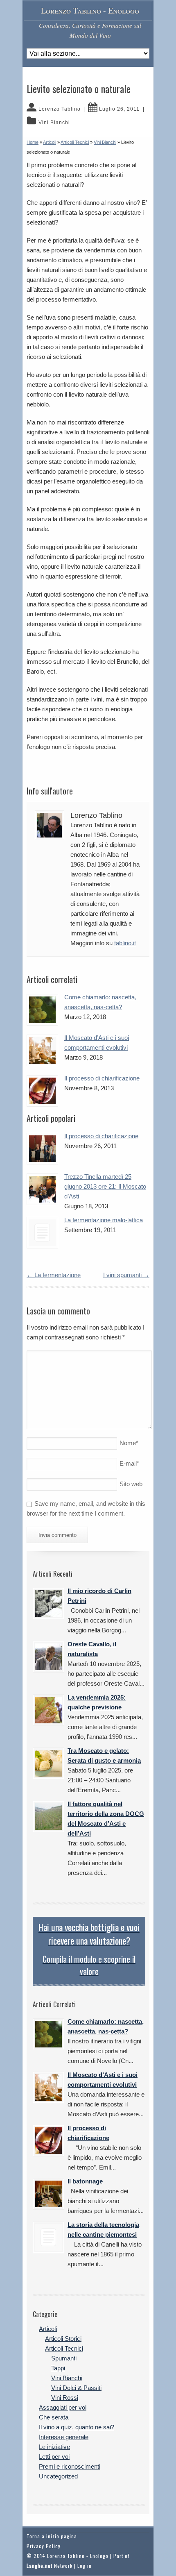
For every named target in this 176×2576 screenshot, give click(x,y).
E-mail (129, 1463)
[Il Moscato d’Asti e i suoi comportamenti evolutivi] (42, 1050)
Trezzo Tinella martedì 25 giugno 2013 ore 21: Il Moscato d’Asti (105, 1186)
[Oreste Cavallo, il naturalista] (49, 1657)
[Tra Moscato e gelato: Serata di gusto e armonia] (49, 1763)
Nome (129, 1443)
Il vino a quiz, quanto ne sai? (77, 2427)
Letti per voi (54, 2457)
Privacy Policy (44, 2546)
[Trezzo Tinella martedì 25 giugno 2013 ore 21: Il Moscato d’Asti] (42, 1189)
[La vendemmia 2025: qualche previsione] (49, 1710)
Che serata (54, 2417)
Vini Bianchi (54, 123)
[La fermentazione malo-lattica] (42, 1233)
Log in (85, 2566)
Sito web (131, 1484)
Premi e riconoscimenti (70, 2466)
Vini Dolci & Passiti (76, 2388)
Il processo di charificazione (101, 1136)
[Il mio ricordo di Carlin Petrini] (49, 1603)
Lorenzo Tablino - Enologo (90, 10)
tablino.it (125, 943)
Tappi (58, 2368)
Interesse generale (64, 2437)
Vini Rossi (65, 2398)
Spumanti (64, 2358)
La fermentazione (54, 1275)
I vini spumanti (126, 1275)
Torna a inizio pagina (52, 2536)
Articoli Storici (63, 2339)
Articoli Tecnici (64, 2348)
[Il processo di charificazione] (42, 1149)
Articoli (48, 2329)
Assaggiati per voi (63, 2407)
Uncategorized (58, 2476)
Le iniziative (54, 2447)
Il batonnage (85, 2181)
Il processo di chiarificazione (102, 1078)
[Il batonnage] (49, 2194)
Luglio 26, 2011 (119, 109)
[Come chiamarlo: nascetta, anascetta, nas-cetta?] (42, 1010)
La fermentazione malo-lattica (104, 1220)
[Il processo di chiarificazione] (42, 1091)
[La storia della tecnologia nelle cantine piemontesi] (49, 2237)
